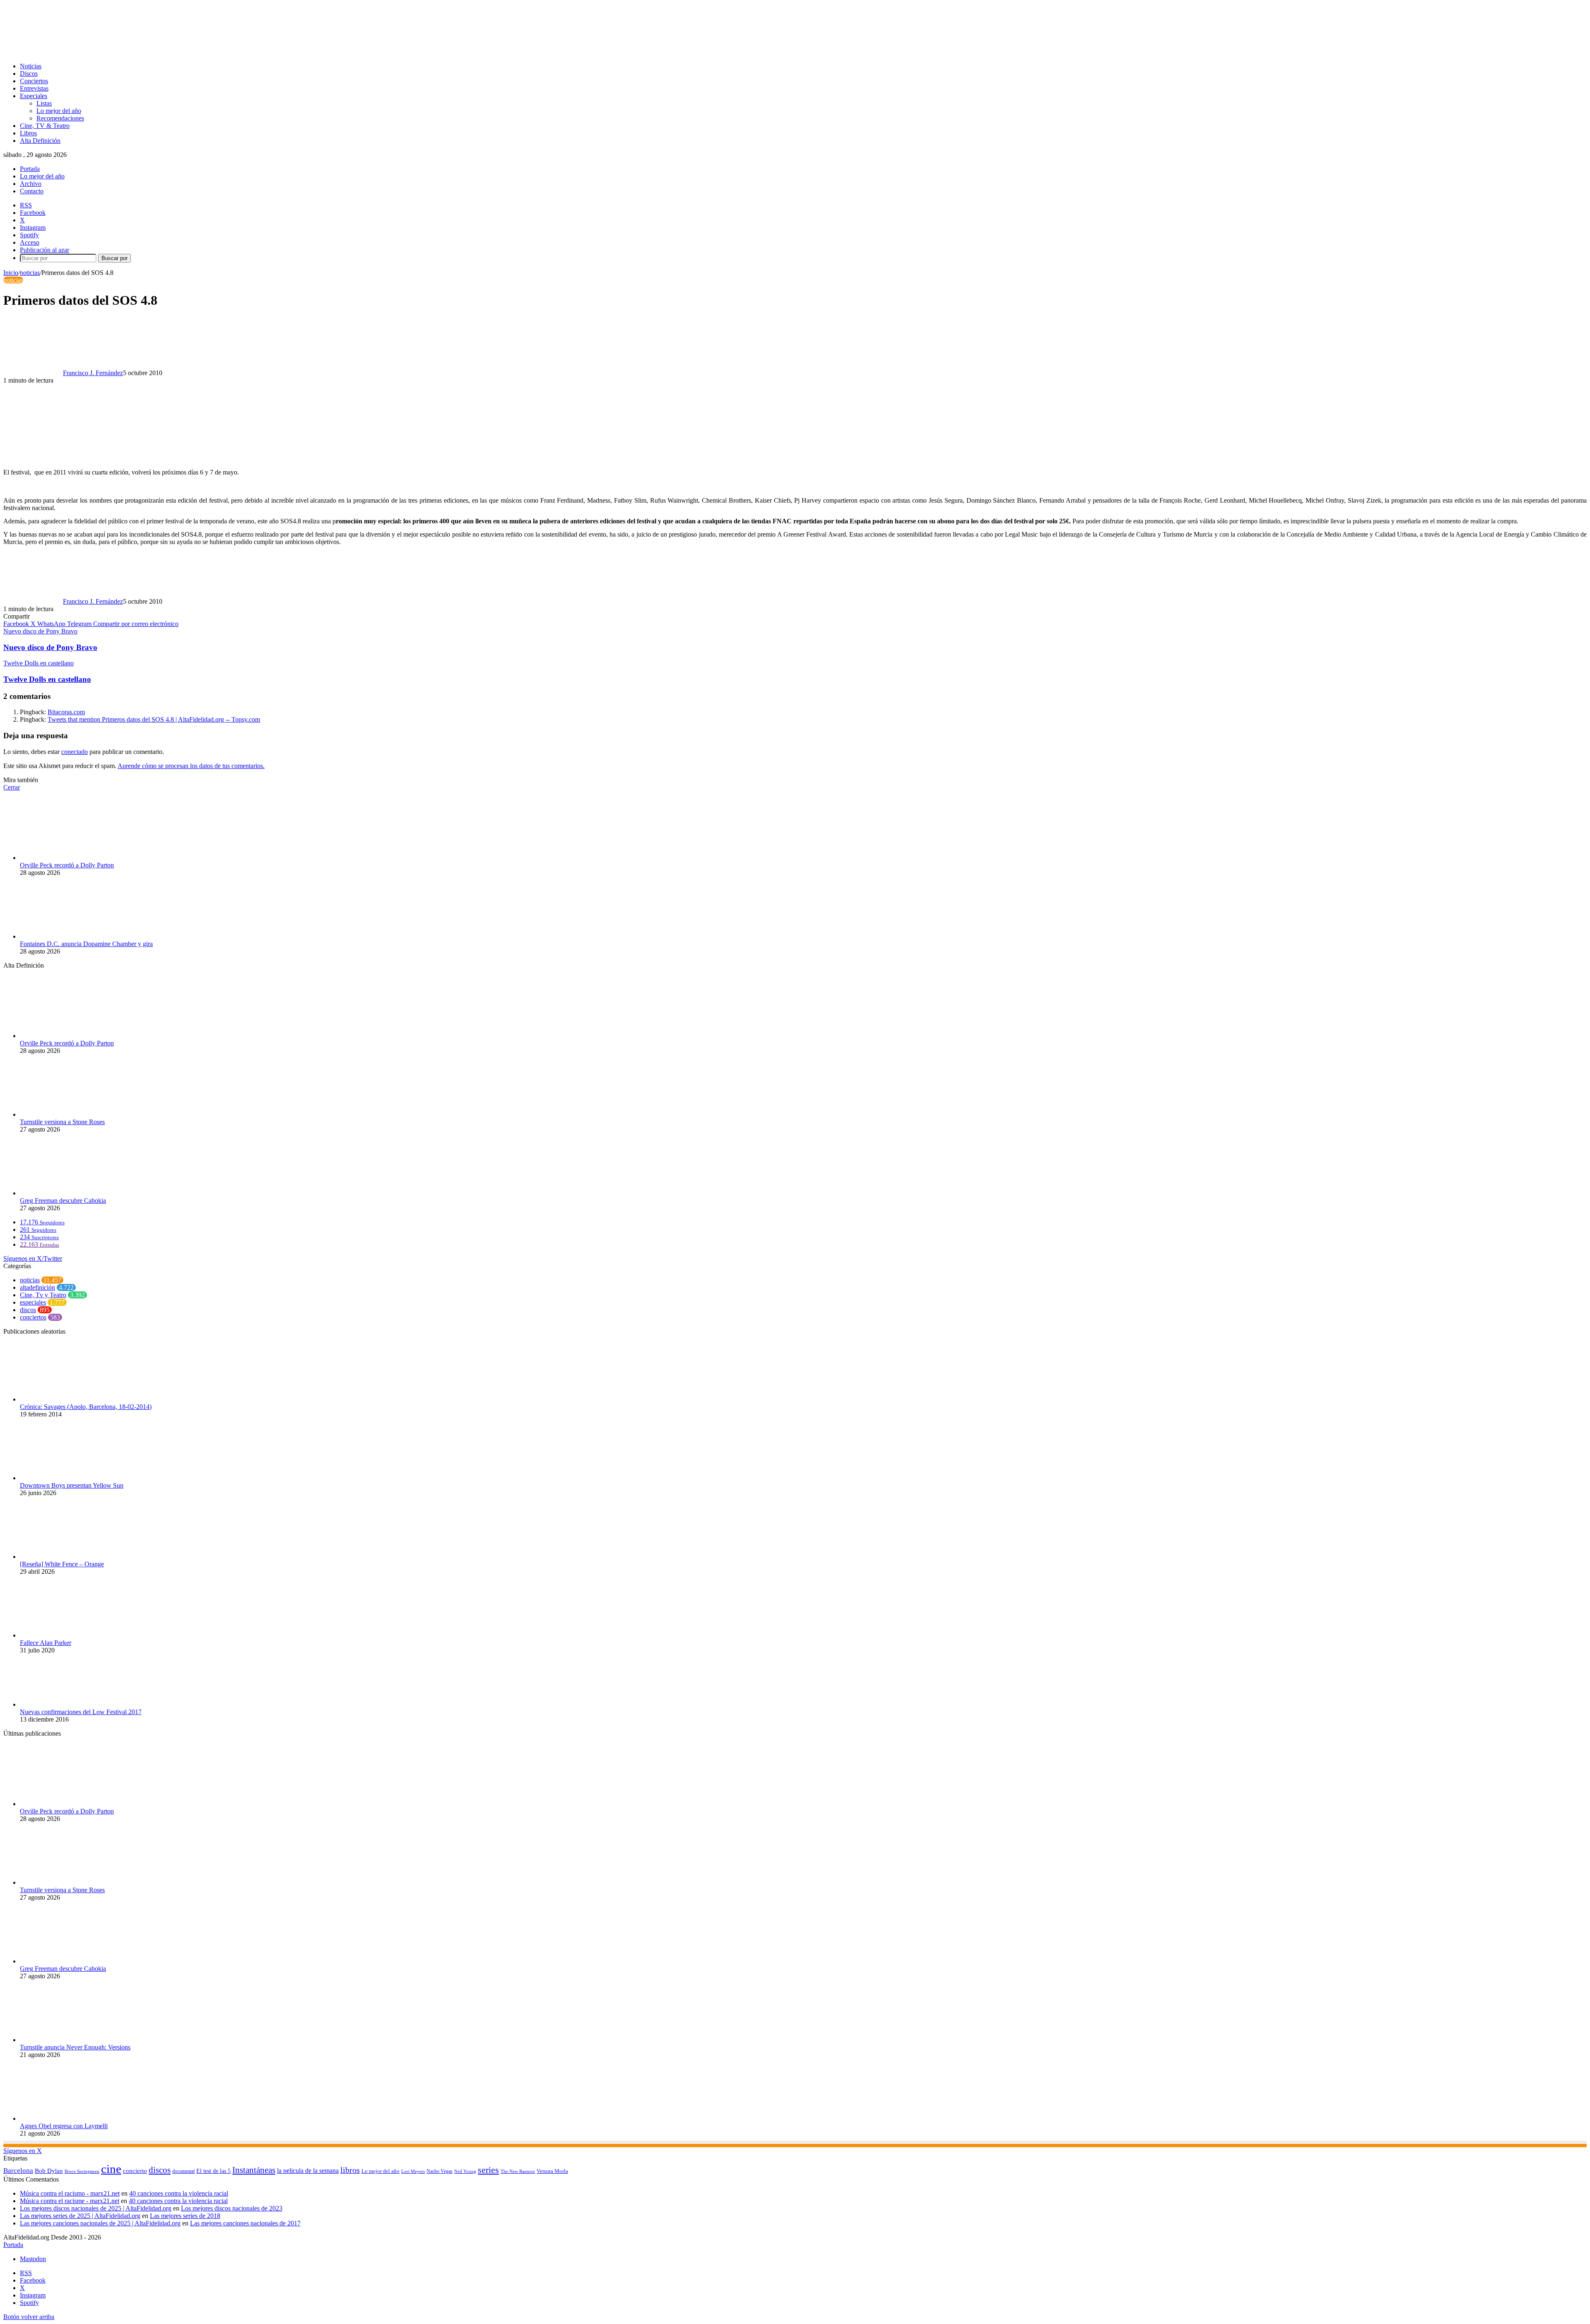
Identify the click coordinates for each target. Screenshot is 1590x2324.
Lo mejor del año (59, 111)
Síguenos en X (23, 2151)
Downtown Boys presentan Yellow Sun (72, 1485)
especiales (33, 1302)
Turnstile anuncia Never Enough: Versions (75, 2047)
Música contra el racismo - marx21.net (70, 2193)
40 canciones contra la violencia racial (179, 2193)
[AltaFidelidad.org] (106, 52)
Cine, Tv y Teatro (43, 1295)
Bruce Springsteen (82, 2171)
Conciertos (34, 81)
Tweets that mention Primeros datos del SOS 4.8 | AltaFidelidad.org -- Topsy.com (154, 719)
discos (28, 1310)
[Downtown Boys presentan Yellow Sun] (65, 1478)
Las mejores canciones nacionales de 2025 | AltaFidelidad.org (100, 2223)
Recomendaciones (60, 118)
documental (183, 2171)
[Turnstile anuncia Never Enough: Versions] (65, 2040)
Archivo (31, 184)
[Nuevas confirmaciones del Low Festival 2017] (65, 1704)
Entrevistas (34, 88)
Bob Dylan (49, 2171)
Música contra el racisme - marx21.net (70, 2201)
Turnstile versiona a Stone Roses (62, 1122)
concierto (135, 2171)
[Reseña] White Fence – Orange (62, 1564)
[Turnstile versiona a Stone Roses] (65, 1114)
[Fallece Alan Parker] (65, 1635)
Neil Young (465, 2171)
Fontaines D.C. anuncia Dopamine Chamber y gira (86, 944)
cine (111, 2169)
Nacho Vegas (440, 2171)
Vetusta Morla (552, 2171)
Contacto (32, 191)
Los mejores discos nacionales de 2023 (232, 2208)
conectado (75, 752)
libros (350, 2170)
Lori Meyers (413, 2171)
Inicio (11, 273)
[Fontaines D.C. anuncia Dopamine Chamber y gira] (65, 936)
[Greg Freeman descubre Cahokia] (65, 1193)
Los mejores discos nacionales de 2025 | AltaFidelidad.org (96, 2208)
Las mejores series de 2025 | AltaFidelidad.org (80, 2216)
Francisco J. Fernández (93, 373)
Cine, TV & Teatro (45, 126)
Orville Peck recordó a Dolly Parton (67, 865)
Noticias (31, 66)
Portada (30, 169)
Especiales (34, 96)
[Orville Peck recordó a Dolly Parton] (65, 858)
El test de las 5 (213, 2171)
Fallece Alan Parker (46, 1643)
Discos (29, 73)
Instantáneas (254, 2170)
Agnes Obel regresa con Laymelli (64, 2126)
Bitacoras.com (66, 712)
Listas (44, 103)
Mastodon (33, 2259)
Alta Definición (40, 141)
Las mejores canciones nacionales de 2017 (245, 2223)
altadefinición (37, 1287)
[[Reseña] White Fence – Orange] (65, 1557)
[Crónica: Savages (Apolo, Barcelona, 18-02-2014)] (65, 1399)
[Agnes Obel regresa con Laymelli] (65, 2118)
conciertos (33, 1317)
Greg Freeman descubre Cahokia (63, 1201)
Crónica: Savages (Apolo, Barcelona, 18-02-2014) (86, 1407)
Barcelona (18, 2171)
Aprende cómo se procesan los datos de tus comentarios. (191, 766)
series (488, 2170)
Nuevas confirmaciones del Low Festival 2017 (81, 1712)
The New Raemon (518, 2171)
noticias (30, 273)
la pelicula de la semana (308, 2171)
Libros (28, 133)
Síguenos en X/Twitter (33, 1258)
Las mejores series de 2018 (185, 2216)
